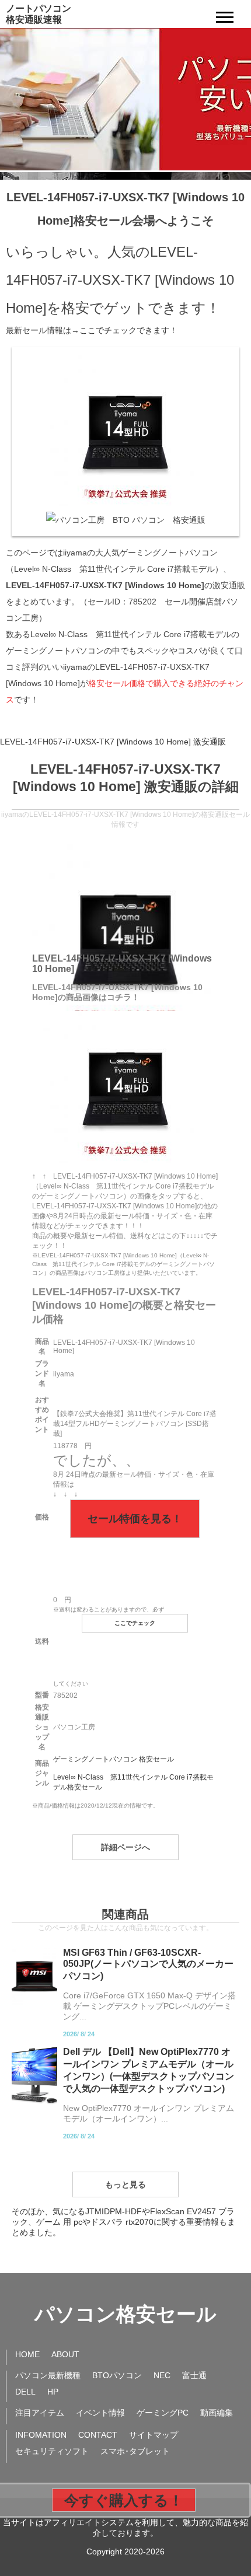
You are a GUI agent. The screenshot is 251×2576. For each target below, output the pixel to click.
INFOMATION (41, 2435)
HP (53, 2392)
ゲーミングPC (163, 2413)
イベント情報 (100, 2413)
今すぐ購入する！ (124, 2500)
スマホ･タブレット (135, 2451)
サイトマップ (154, 2435)
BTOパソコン (117, 2375)
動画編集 (217, 2413)
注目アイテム (40, 2413)
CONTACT (98, 2435)
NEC (162, 2375)
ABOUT (65, 2354)
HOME (27, 2354)
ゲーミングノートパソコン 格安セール (114, 1759)
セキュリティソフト (52, 2451)
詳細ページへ (125, 1847)
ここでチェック (135, 1623)
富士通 (194, 2375)
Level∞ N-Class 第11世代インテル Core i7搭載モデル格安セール (133, 1782)
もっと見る (125, 2184)
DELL (25, 2392)
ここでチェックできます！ (128, 330)
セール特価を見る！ (135, 1519)
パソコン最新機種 (48, 2375)
